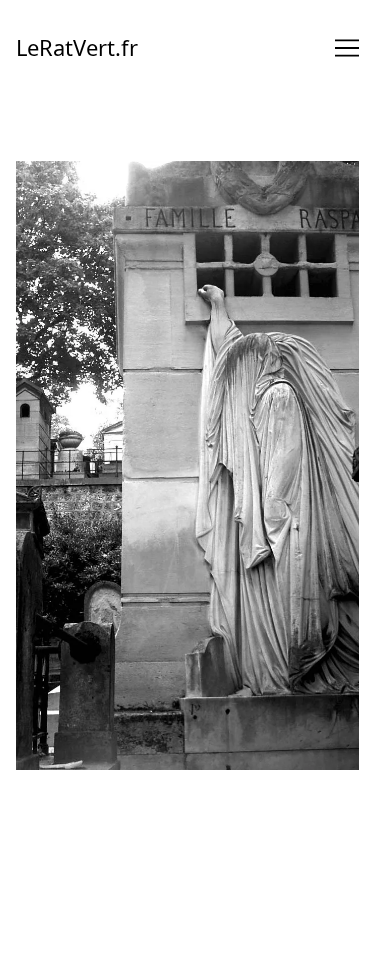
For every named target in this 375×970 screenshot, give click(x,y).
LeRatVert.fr (77, 47)
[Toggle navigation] (347, 48)
